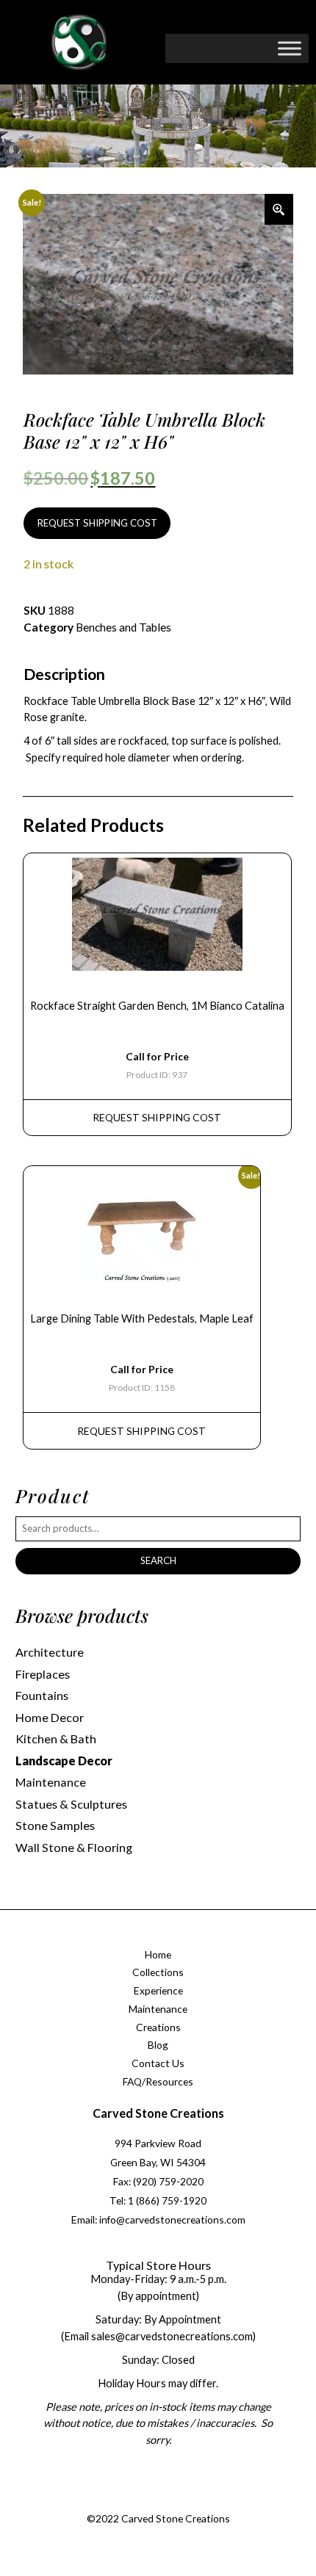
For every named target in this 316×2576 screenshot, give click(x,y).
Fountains (42, 1695)
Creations (158, 2027)
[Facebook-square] (111, 2501)
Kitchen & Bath (56, 1739)
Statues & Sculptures (71, 1804)
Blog (158, 2045)
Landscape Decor (64, 1761)
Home (158, 1954)
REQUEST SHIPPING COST (97, 523)
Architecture (50, 1652)
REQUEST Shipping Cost (157, 1117)
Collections (158, 1972)
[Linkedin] (200, 2501)
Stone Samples (55, 1825)
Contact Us (158, 2063)
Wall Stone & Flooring (74, 1847)
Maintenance (51, 1782)
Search (158, 1560)
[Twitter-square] (141, 2501)
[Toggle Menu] (290, 48)
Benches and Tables (123, 627)
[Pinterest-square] (170, 2501)
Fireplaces (43, 1674)
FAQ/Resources (158, 2081)
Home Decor (50, 1717)
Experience (158, 1990)
